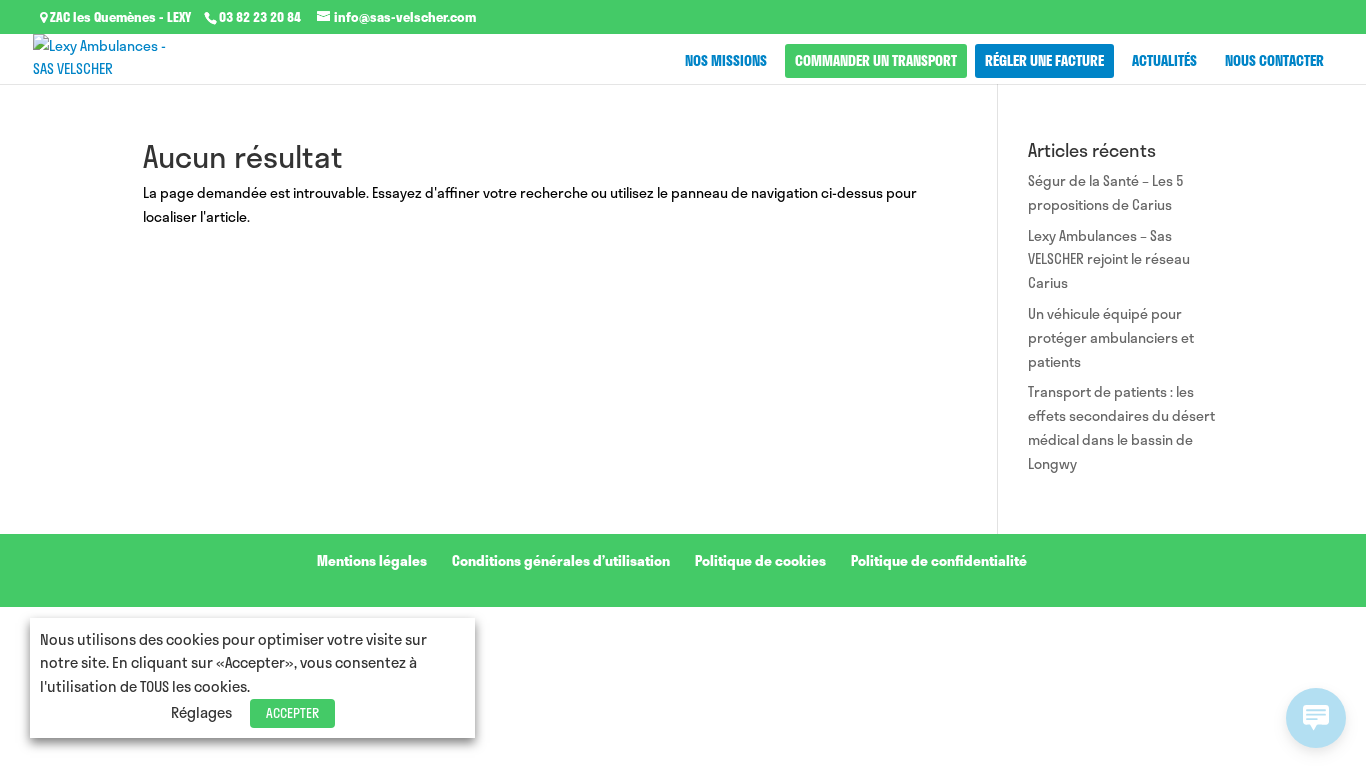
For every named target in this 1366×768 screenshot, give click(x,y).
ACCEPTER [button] (292, 713)
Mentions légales (372, 560)
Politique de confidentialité (939, 560)
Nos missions (726, 60)
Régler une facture (1044, 60)
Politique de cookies (760, 560)
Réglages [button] (201, 712)
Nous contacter (1274, 60)
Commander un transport (876, 60)
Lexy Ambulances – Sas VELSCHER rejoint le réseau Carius (1109, 259)
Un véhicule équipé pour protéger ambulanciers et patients (1111, 337)
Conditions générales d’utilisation (561, 560)
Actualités (1164, 60)
